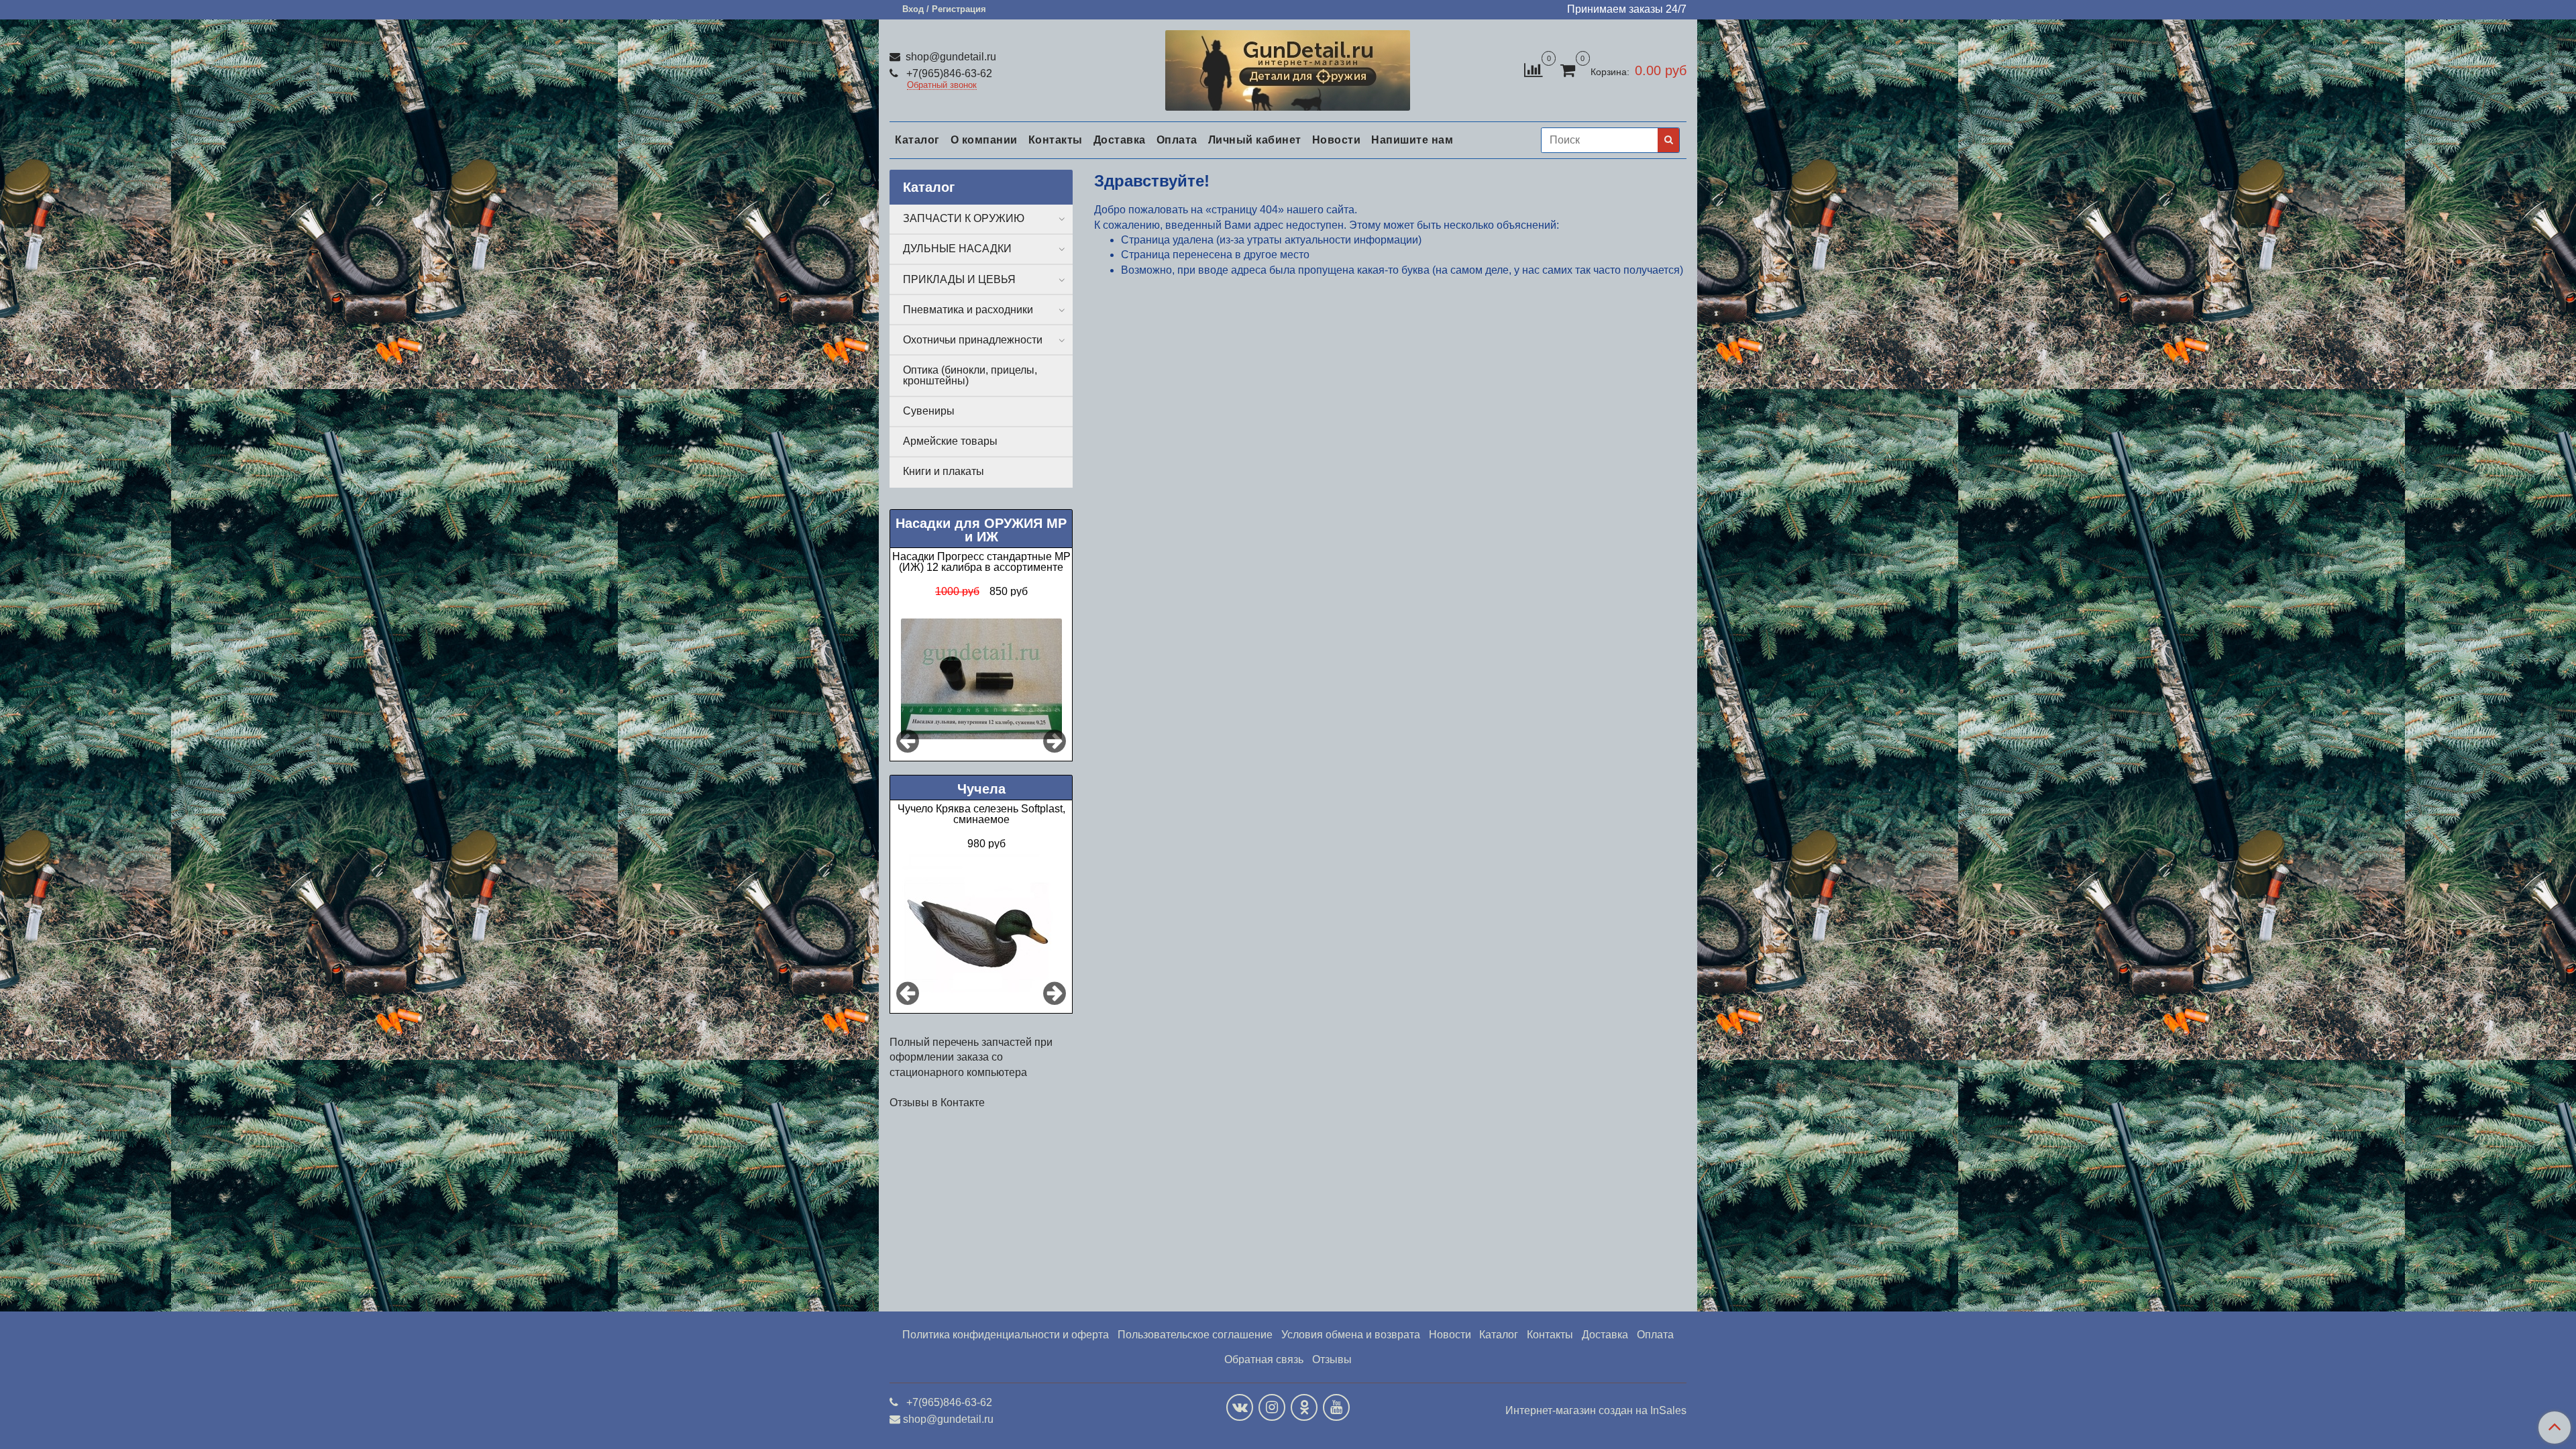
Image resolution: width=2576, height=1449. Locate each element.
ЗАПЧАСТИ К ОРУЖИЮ (964, 218)
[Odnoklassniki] (1304, 1407)
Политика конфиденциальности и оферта (1006, 1335)
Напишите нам (1412, 140)
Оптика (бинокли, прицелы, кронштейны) (970, 375)
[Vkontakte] (1240, 1407)
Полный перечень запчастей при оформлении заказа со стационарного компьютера (971, 1057)
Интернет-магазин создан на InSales (1596, 1411)
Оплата (1177, 140)
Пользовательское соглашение (1195, 1335)
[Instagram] (1272, 1407)
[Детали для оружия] (1288, 67)
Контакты (1056, 140)
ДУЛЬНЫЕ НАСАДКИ (957, 249)
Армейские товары (950, 441)
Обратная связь (1264, 1359)
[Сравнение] (1533, 69)
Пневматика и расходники (968, 310)
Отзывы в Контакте (937, 1103)
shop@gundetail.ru (950, 57)
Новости (1337, 140)
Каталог (917, 140)
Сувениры (929, 411)
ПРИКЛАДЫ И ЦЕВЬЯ (959, 279)
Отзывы (1332, 1359)
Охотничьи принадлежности (973, 340)
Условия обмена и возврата (1351, 1335)
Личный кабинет (1255, 140)
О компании (984, 140)
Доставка (1120, 140)
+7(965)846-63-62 (948, 73)
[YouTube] (1336, 1407)
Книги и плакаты (944, 471)
